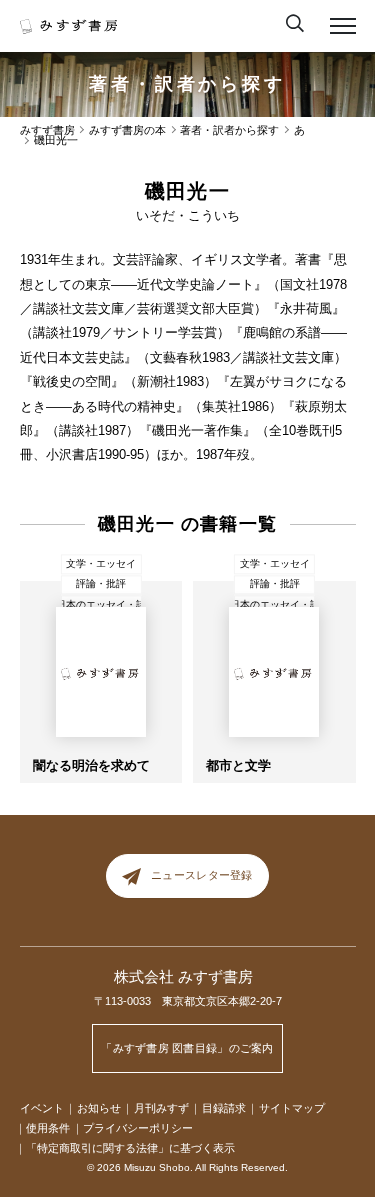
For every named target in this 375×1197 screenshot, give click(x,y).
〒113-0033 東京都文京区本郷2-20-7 (188, 1001)
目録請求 (224, 1108)
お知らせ (99, 1108)
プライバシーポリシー (138, 1128)
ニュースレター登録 (201, 875)
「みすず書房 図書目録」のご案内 (187, 1048)
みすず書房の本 (127, 130)
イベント (42, 1108)
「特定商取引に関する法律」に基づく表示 (130, 1148)
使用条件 (48, 1128)
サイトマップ (292, 1108)
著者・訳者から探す (187, 84)
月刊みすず (161, 1108)
